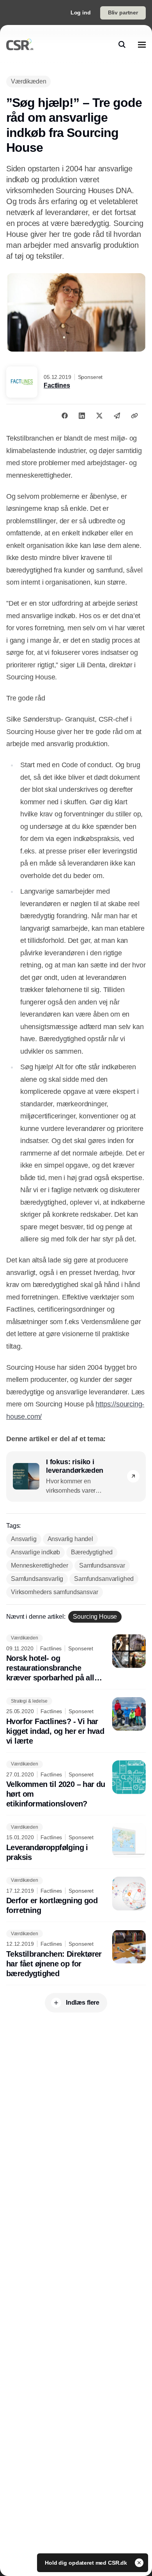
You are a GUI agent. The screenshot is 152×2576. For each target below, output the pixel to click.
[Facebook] (65, 416)
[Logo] (20, 44)
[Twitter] (99, 416)
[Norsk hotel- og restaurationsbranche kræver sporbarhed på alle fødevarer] (76, 1659)
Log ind (81, 12)
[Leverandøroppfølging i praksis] (76, 1843)
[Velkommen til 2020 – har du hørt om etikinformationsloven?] (76, 1785)
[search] (122, 44)
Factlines (57, 385)
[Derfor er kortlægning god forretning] (76, 1896)
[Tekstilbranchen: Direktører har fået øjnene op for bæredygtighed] (76, 1954)
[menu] (142, 44)
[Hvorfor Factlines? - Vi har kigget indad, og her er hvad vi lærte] (76, 1722)
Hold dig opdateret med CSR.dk (87, 2563)
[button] (133, 1476)
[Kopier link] (134, 416)
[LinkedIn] (82, 416)
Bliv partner (123, 12)
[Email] (117, 416)
